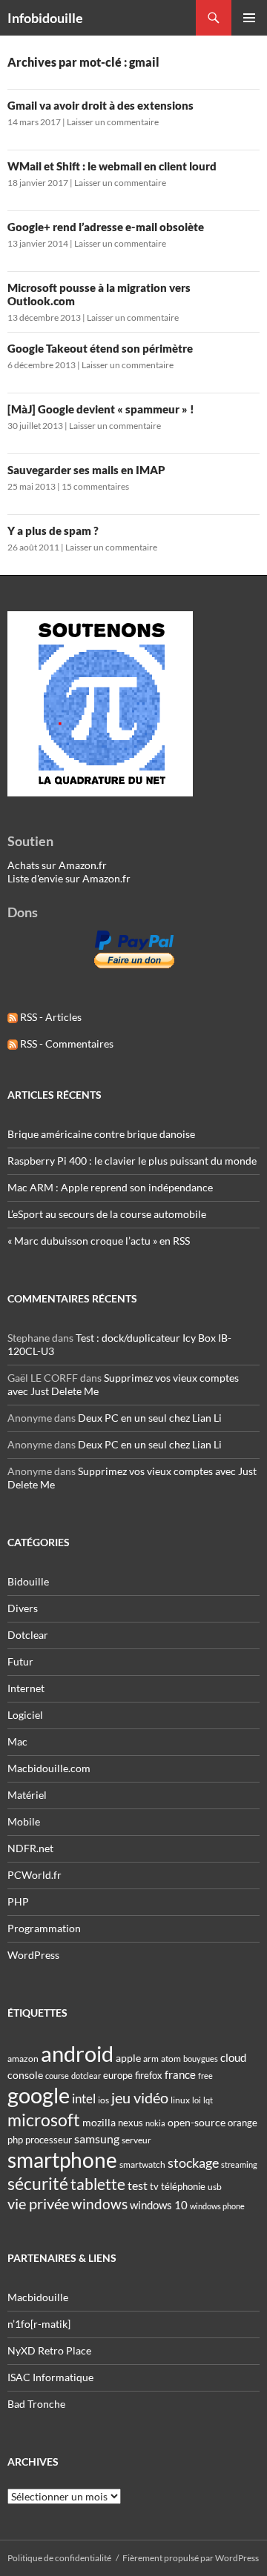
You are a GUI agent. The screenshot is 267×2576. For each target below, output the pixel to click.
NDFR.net (30, 1848)
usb (215, 2187)
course (57, 2076)
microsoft (44, 2120)
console (25, 2075)
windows (99, 2204)
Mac (17, 1741)
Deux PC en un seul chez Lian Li (150, 1418)
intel (84, 2099)
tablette (98, 2184)
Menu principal (249, 18)
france (180, 2074)
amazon (23, 2059)
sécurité (38, 2184)
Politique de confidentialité (59, 2558)
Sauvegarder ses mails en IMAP (86, 470)
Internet (26, 1688)
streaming (239, 2164)
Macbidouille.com (49, 1768)
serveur (136, 2140)
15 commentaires (95, 486)
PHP (18, 1901)
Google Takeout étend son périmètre (100, 348)
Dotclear (28, 1635)
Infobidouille (45, 18)
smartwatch (142, 2164)
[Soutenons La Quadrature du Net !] (100, 703)
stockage (193, 2163)
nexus (131, 2123)
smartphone (62, 2160)
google (39, 2095)
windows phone (217, 2206)
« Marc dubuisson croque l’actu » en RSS (99, 1241)
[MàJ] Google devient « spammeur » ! (101, 409)
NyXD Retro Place (49, 2350)
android (77, 2053)
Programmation (44, 1928)
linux (180, 2100)
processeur (49, 2140)
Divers (23, 1608)
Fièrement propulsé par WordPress (191, 2558)
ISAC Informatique (50, 2377)
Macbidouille (38, 2297)
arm (151, 2059)
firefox (149, 2075)
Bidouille (28, 1581)
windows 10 (159, 2205)
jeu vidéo (140, 2097)
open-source (197, 2122)
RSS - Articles (50, 1017)
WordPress (33, 1955)
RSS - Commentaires (66, 1044)
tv (154, 2186)
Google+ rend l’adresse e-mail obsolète (106, 227)
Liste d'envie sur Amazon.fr (69, 878)
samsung (97, 2139)
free (205, 2076)
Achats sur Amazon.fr (57, 865)
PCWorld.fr (34, 1875)
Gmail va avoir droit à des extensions (100, 105)
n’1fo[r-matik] (39, 2324)
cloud (233, 2057)
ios (103, 2100)
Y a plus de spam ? (53, 530)
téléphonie (183, 2186)
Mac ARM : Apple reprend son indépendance (110, 1187)
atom (171, 2059)
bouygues (201, 2059)
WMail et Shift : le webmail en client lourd (112, 166)
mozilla (99, 2122)
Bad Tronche (36, 2404)
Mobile (24, 1821)
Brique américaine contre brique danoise (101, 1134)
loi (197, 2100)
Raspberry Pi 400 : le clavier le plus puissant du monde (132, 1161)
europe (118, 2075)
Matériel (27, 1795)
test (138, 2185)
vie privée (38, 2204)
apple (128, 2058)
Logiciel (25, 1715)
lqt (208, 2100)
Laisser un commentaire (113, 122)
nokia (155, 2123)
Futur (20, 1661)
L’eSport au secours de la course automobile (107, 1214)
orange (243, 2123)
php (15, 2140)
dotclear (86, 2076)
